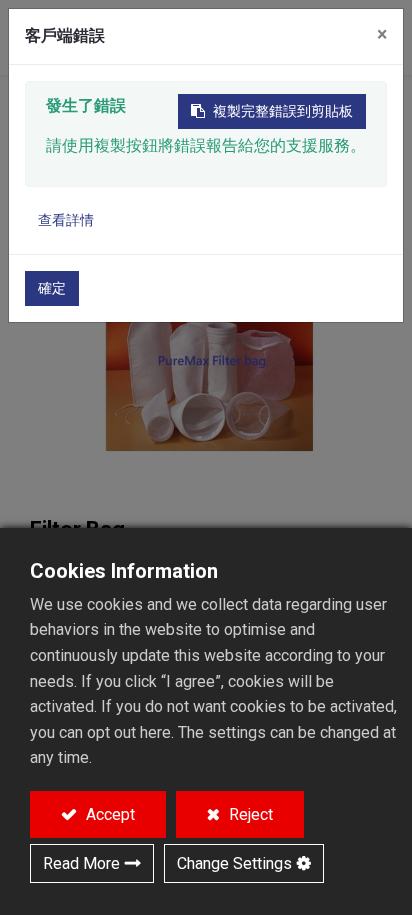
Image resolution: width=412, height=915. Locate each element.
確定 (52, 288)
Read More (81, 863)
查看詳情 (66, 220)
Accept (108, 814)
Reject (249, 814)
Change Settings (234, 863)
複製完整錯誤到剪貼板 (283, 111)
